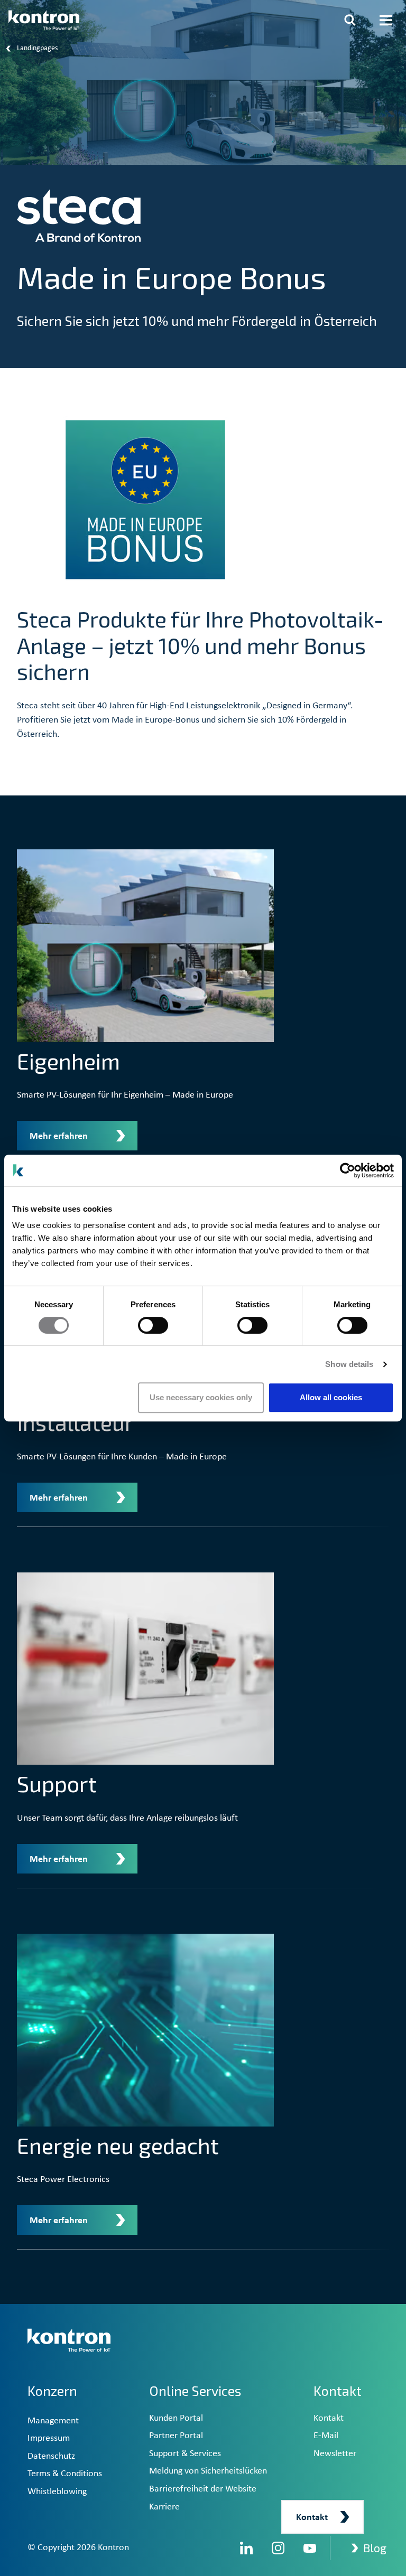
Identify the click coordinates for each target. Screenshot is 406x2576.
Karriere (164, 2507)
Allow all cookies (331, 1397)
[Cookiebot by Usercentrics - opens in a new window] (348, 1170)
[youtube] (310, 2548)
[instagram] (278, 2548)
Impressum (49, 2438)
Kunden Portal (176, 2418)
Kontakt (329, 2418)
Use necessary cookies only (201, 1397)
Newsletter (335, 2454)
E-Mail (326, 2436)
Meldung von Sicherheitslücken (208, 2471)
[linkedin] (246, 2548)
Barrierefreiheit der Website (203, 2489)
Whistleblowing (57, 2492)
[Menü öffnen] (386, 20)
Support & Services (185, 2454)
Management (53, 2421)
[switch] (153, 1325)
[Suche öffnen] (350, 20)
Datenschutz (51, 2456)
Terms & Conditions (65, 2474)
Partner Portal (176, 2436)
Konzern (52, 2391)
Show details (349, 1364)
